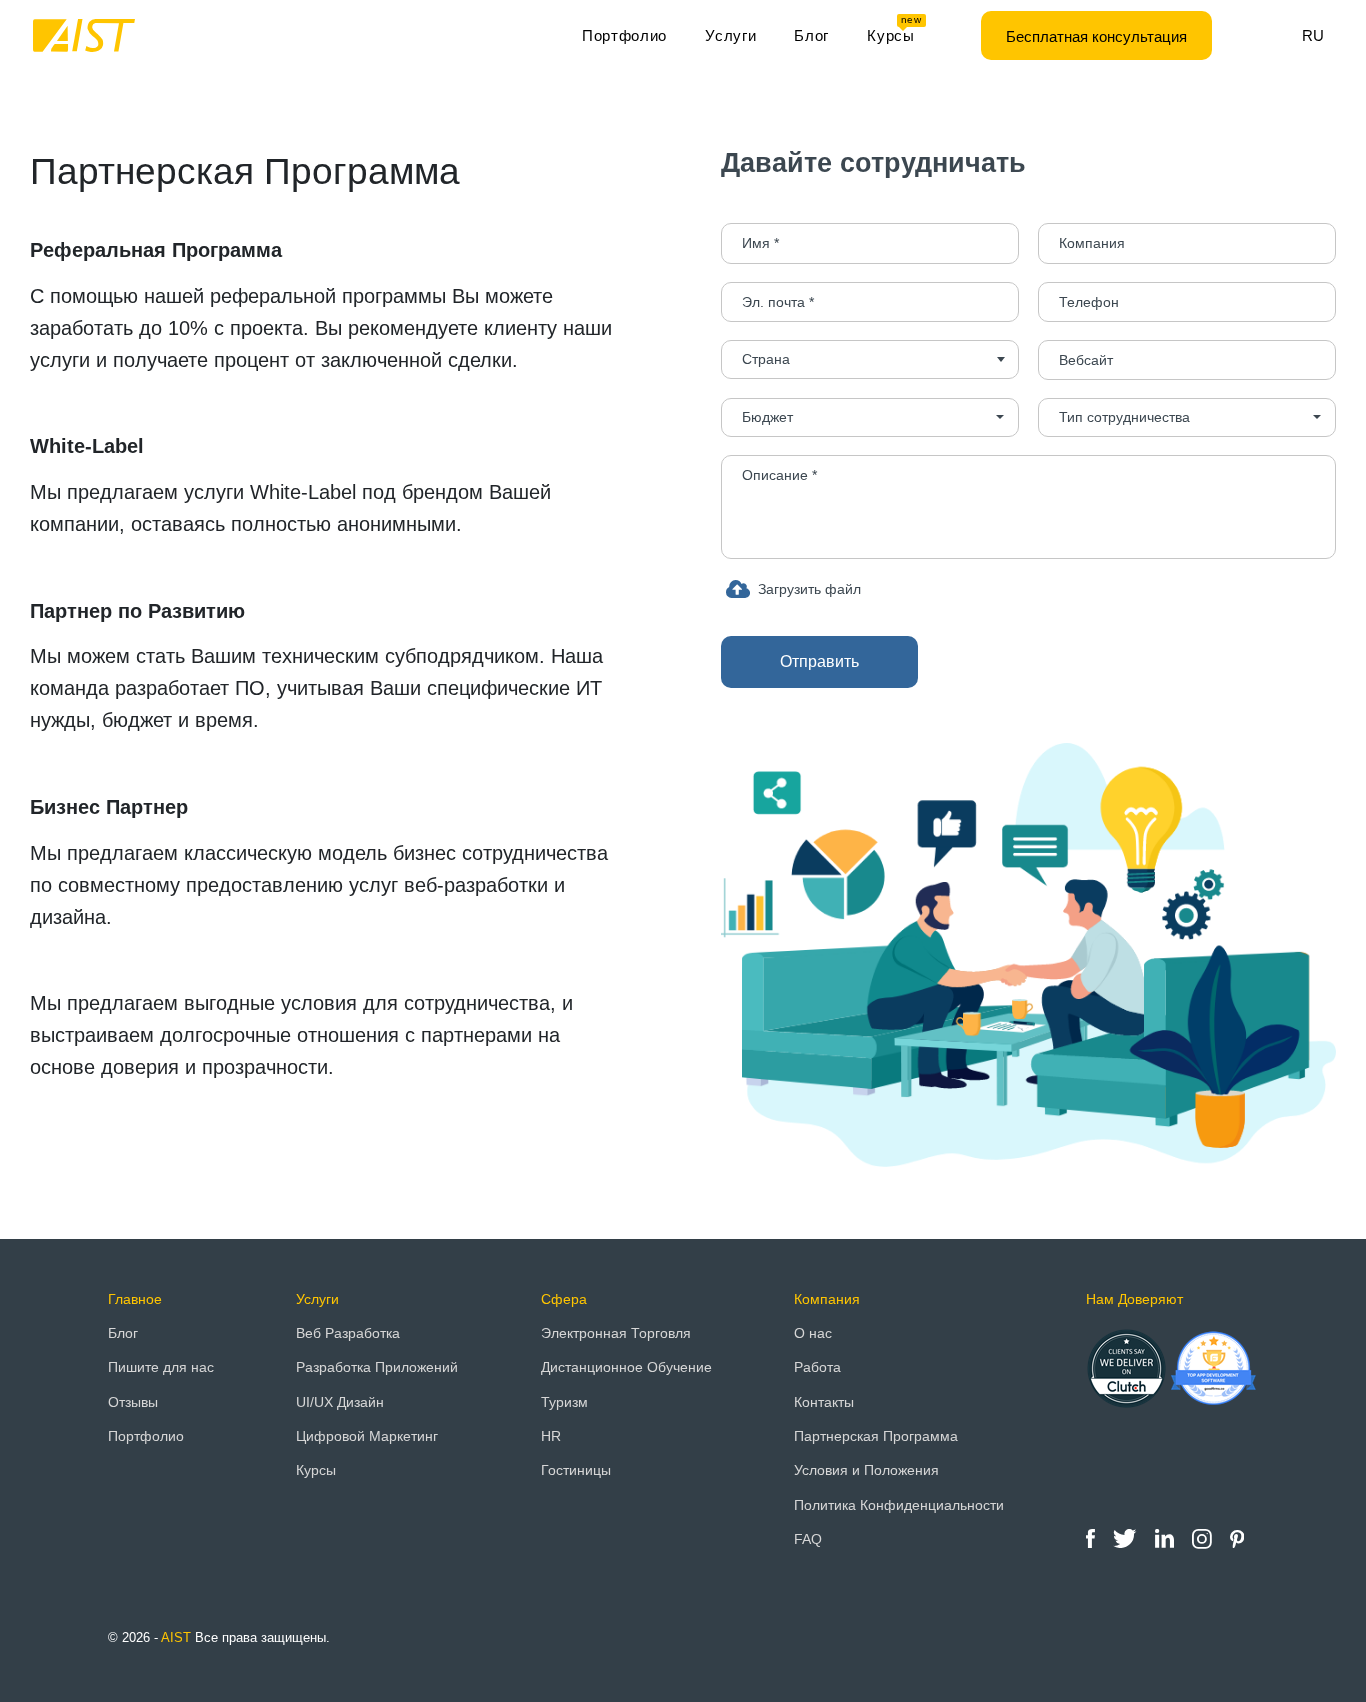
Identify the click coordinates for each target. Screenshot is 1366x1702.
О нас (813, 1333)
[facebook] (1092, 1537)
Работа (817, 1367)
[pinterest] (1237, 1537)
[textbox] (870, 359)
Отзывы (133, 1402)
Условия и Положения (866, 1470)
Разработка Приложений (377, 1367)
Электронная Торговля (616, 1333)
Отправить (819, 661)
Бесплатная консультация (1096, 36)
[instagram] (1204, 1537)
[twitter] (1126, 1537)
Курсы (894, 30)
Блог (811, 35)
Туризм (564, 1402)
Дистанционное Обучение (626, 1367)
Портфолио (624, 35)
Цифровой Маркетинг (367, 1436)
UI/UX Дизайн (340, 1402)
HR (551, 1436)
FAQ (808, 1539)
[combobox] (870, 359)
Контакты (824, 1402)
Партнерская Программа (876, 1436)
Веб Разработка (348, 1333)
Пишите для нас (161, 1367)
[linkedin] (1166, 1537)
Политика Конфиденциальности (899, 1505)
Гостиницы (576, 1470)
